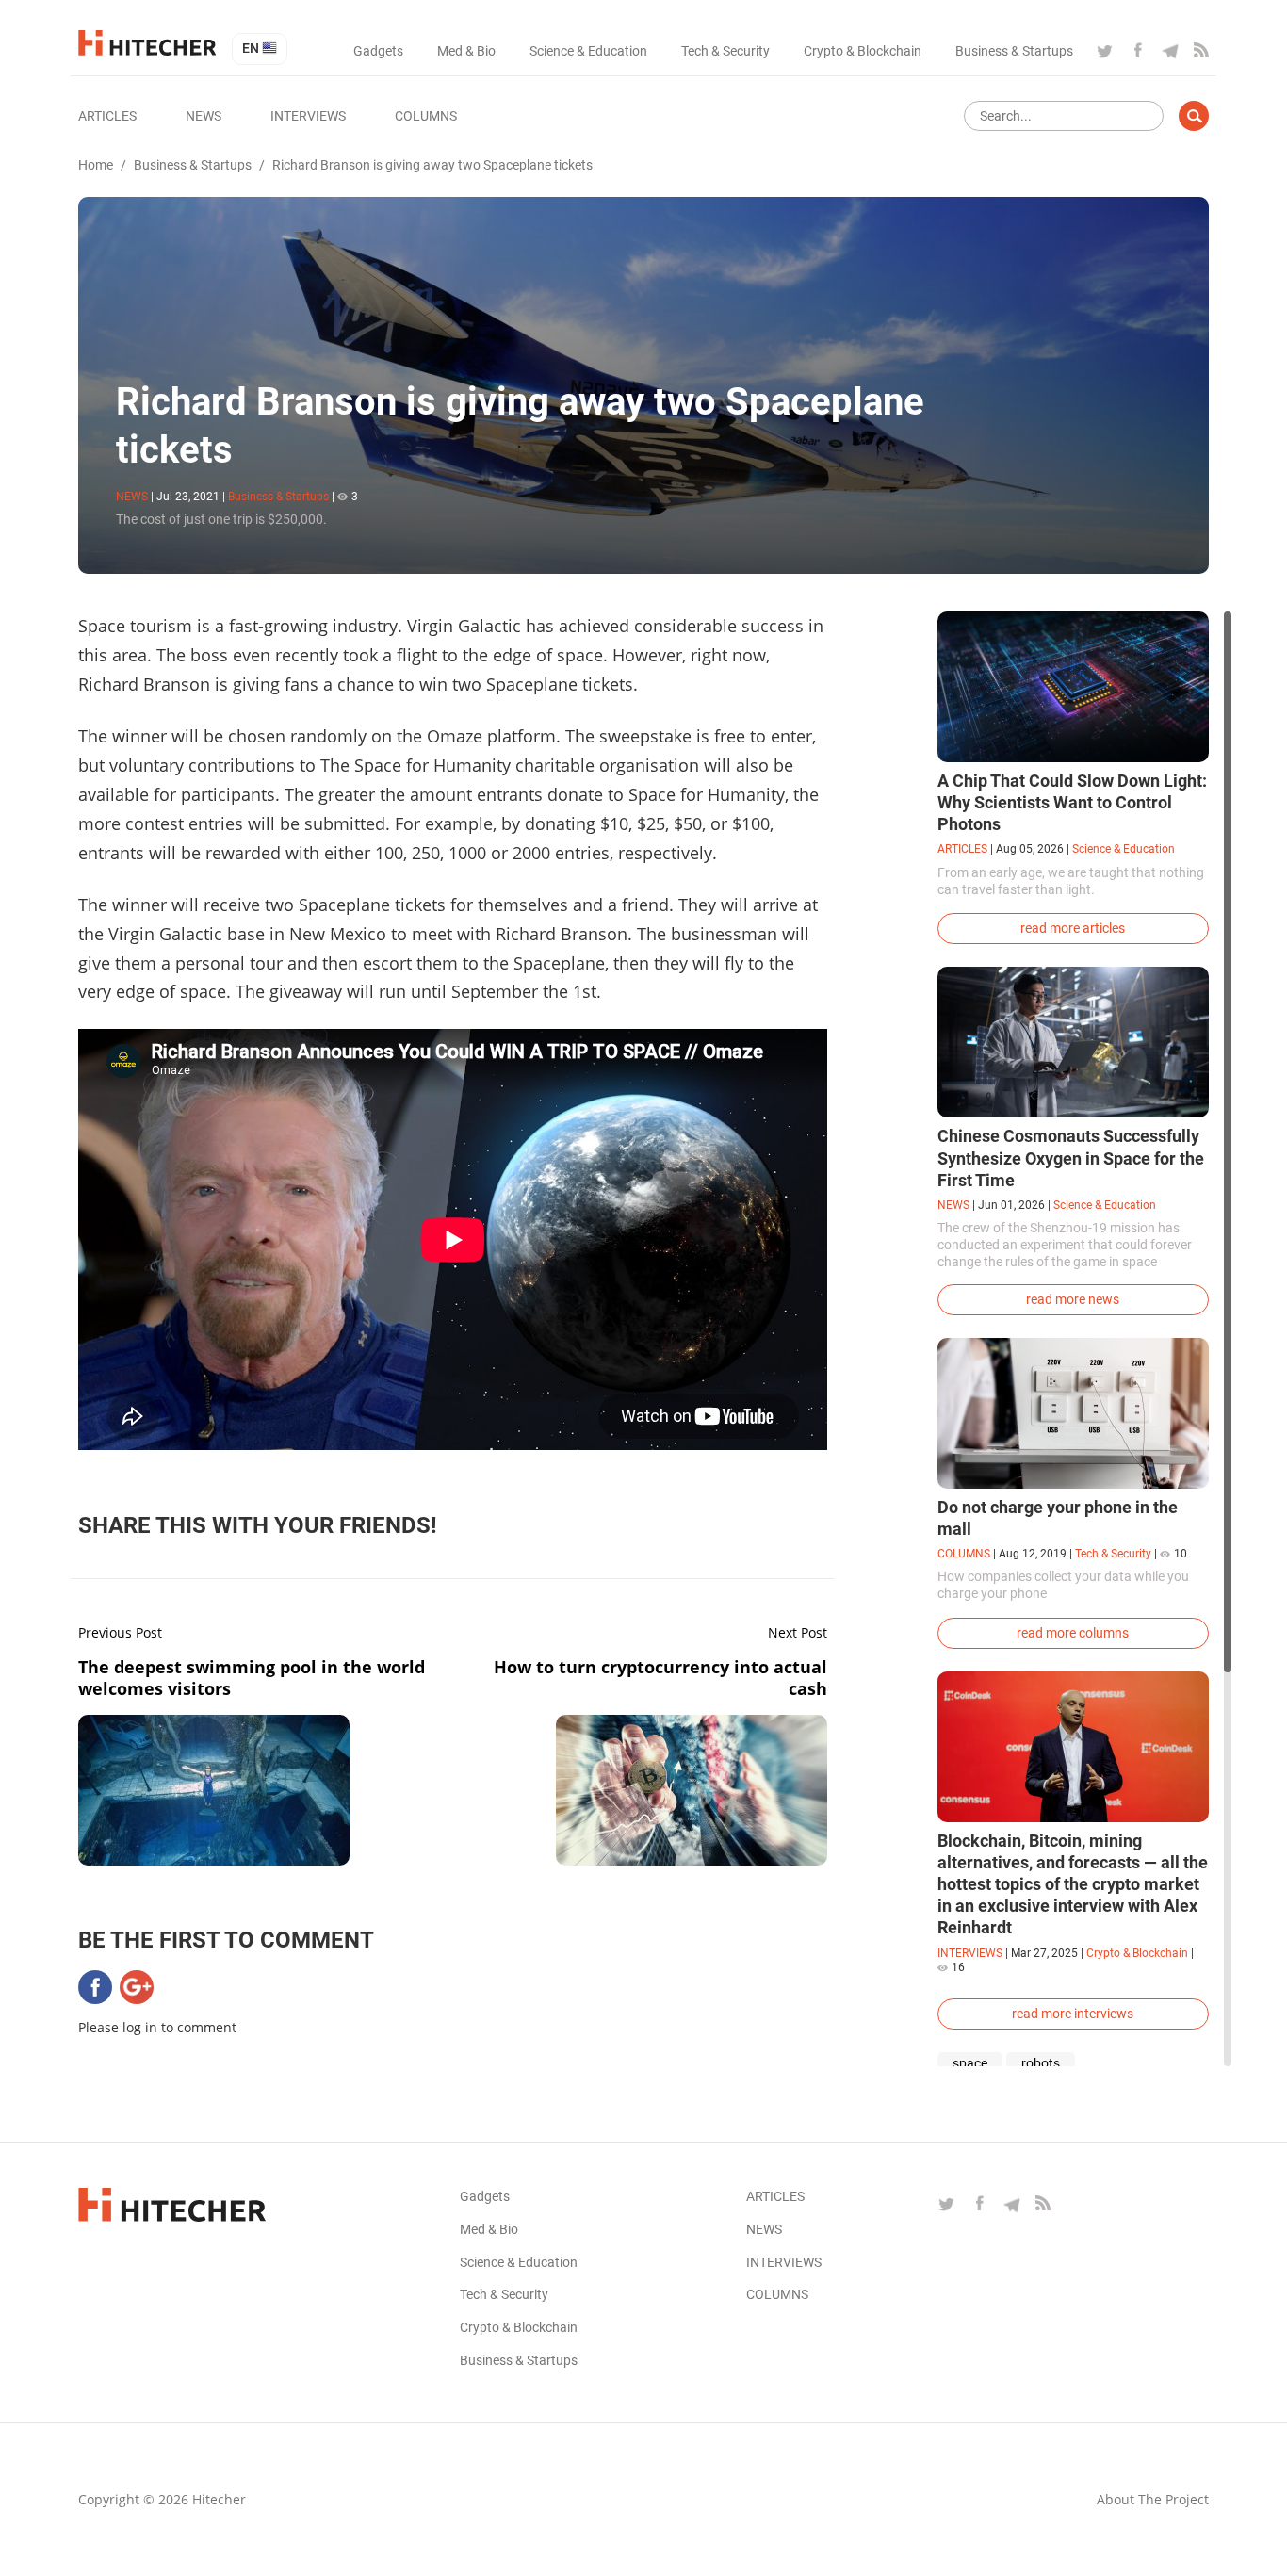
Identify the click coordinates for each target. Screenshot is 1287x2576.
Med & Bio (466, 51)
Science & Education (588, 51)
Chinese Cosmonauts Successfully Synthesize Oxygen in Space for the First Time (1071, 1158)
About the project (1153, 2499)
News (204, 116)
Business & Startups (1014, 51)
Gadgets (378, 51)
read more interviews (1073, 2014)
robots (1041, 2063)
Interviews (308, 116)
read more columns (1073, 1633)
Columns (426, 116)
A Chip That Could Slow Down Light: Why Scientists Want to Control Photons (1072, 802)
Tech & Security (725, 51)
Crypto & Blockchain (863, 51)
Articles (107, 116)
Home (96, 165)
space (970, 2063)
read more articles (1073, 928)
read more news (1073, 1299)
